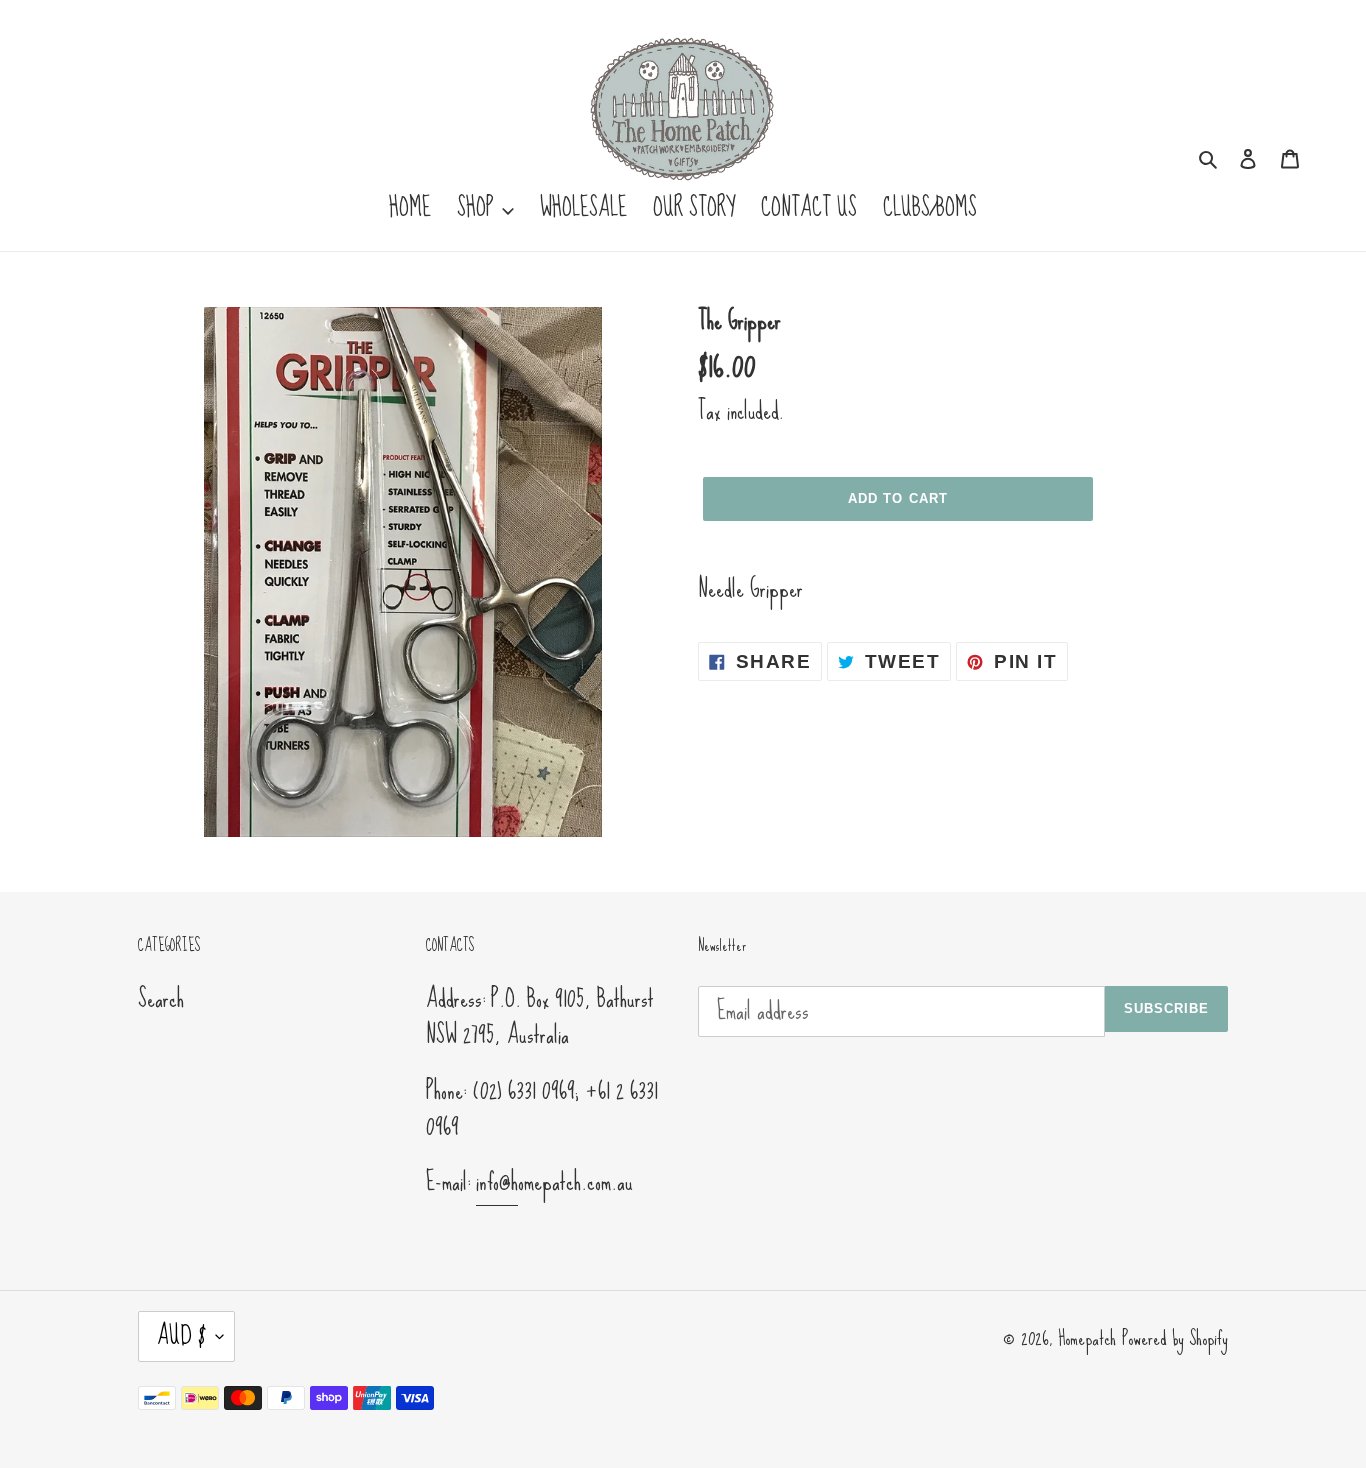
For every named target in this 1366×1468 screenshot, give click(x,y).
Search (161, 998)
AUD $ (181, 1335)
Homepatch (1087, 1338)
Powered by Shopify (1175, 1338)
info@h (497, 1181)
